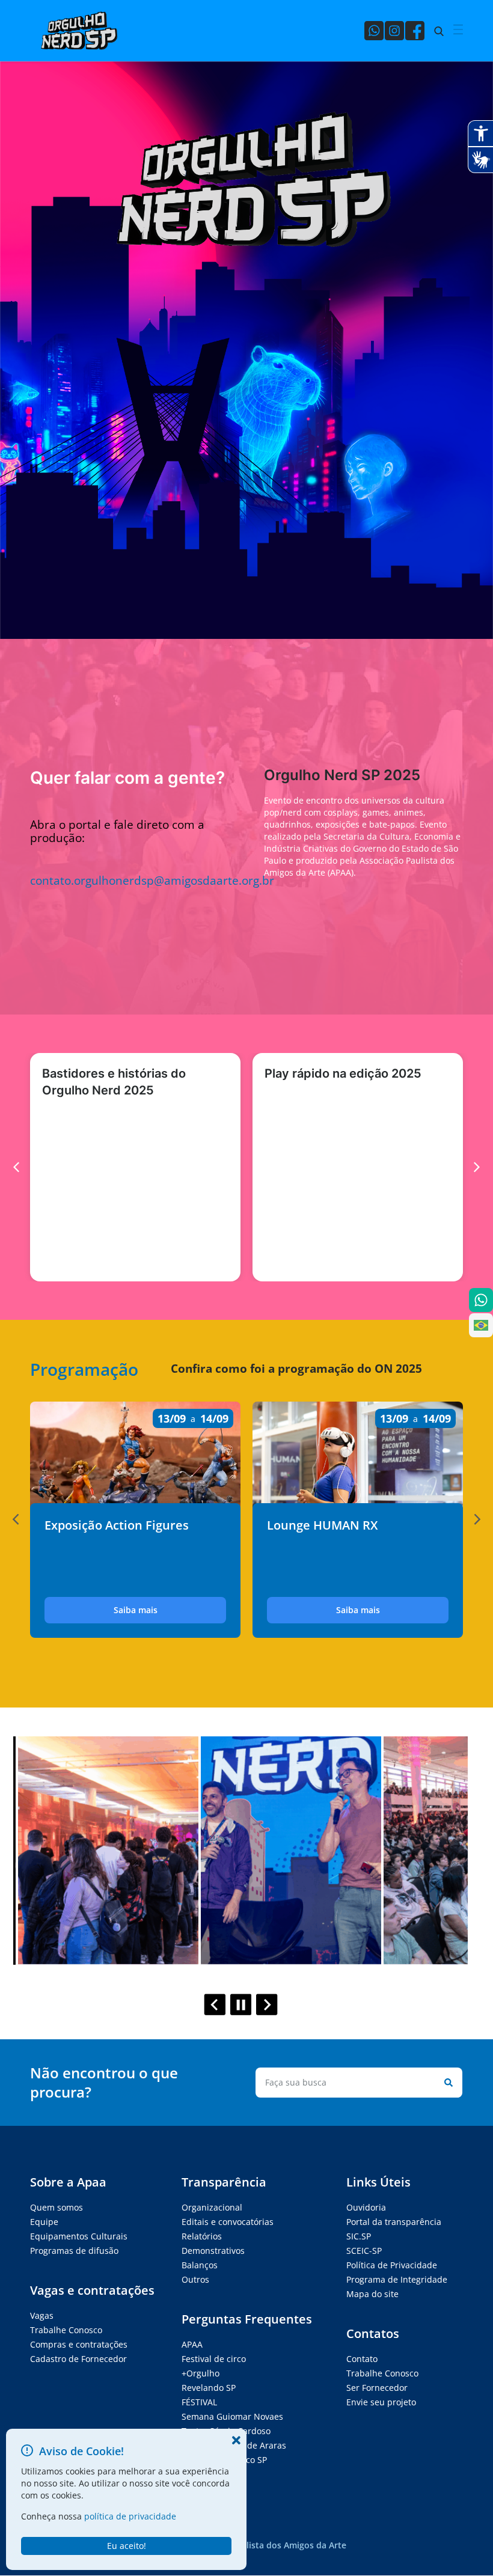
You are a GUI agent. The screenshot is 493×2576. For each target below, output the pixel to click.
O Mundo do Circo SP (224, 2460)
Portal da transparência (394, 2222)
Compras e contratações (79, 2344)
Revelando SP (209, 2388)
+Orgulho (201, 2373)
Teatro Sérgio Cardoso (226, 2431)
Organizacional (212, 2207)
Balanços (200, 2265)
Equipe (44, 2222)
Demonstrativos (213, 2251)
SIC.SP (359, 2236)
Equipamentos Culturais (79, 2236)
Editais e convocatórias (228, 2222)
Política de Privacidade (392, 2265)
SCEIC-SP (364, 2251)
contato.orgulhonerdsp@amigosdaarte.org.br (152, 880)
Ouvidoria (366, 2207)
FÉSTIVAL (199, 2402)
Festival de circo (214, 2359)
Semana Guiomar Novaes (232, 2416)
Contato (362, 2359)
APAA (192, 2344)
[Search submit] (446, 2083)
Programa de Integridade (397, 2279)
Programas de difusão (74, 2251)
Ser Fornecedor (377, 2388)
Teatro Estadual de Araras (234, 2445)
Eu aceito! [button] (127, 2546)
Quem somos (57, 2207)
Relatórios (202, 2236)
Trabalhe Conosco (66, 2330)
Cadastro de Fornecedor (78, 2359)
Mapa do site (372, 2294)
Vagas (42, 2315)
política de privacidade (130, 2516)
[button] (16, 1519)
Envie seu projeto (381, 2402)
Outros (195, 2279)
